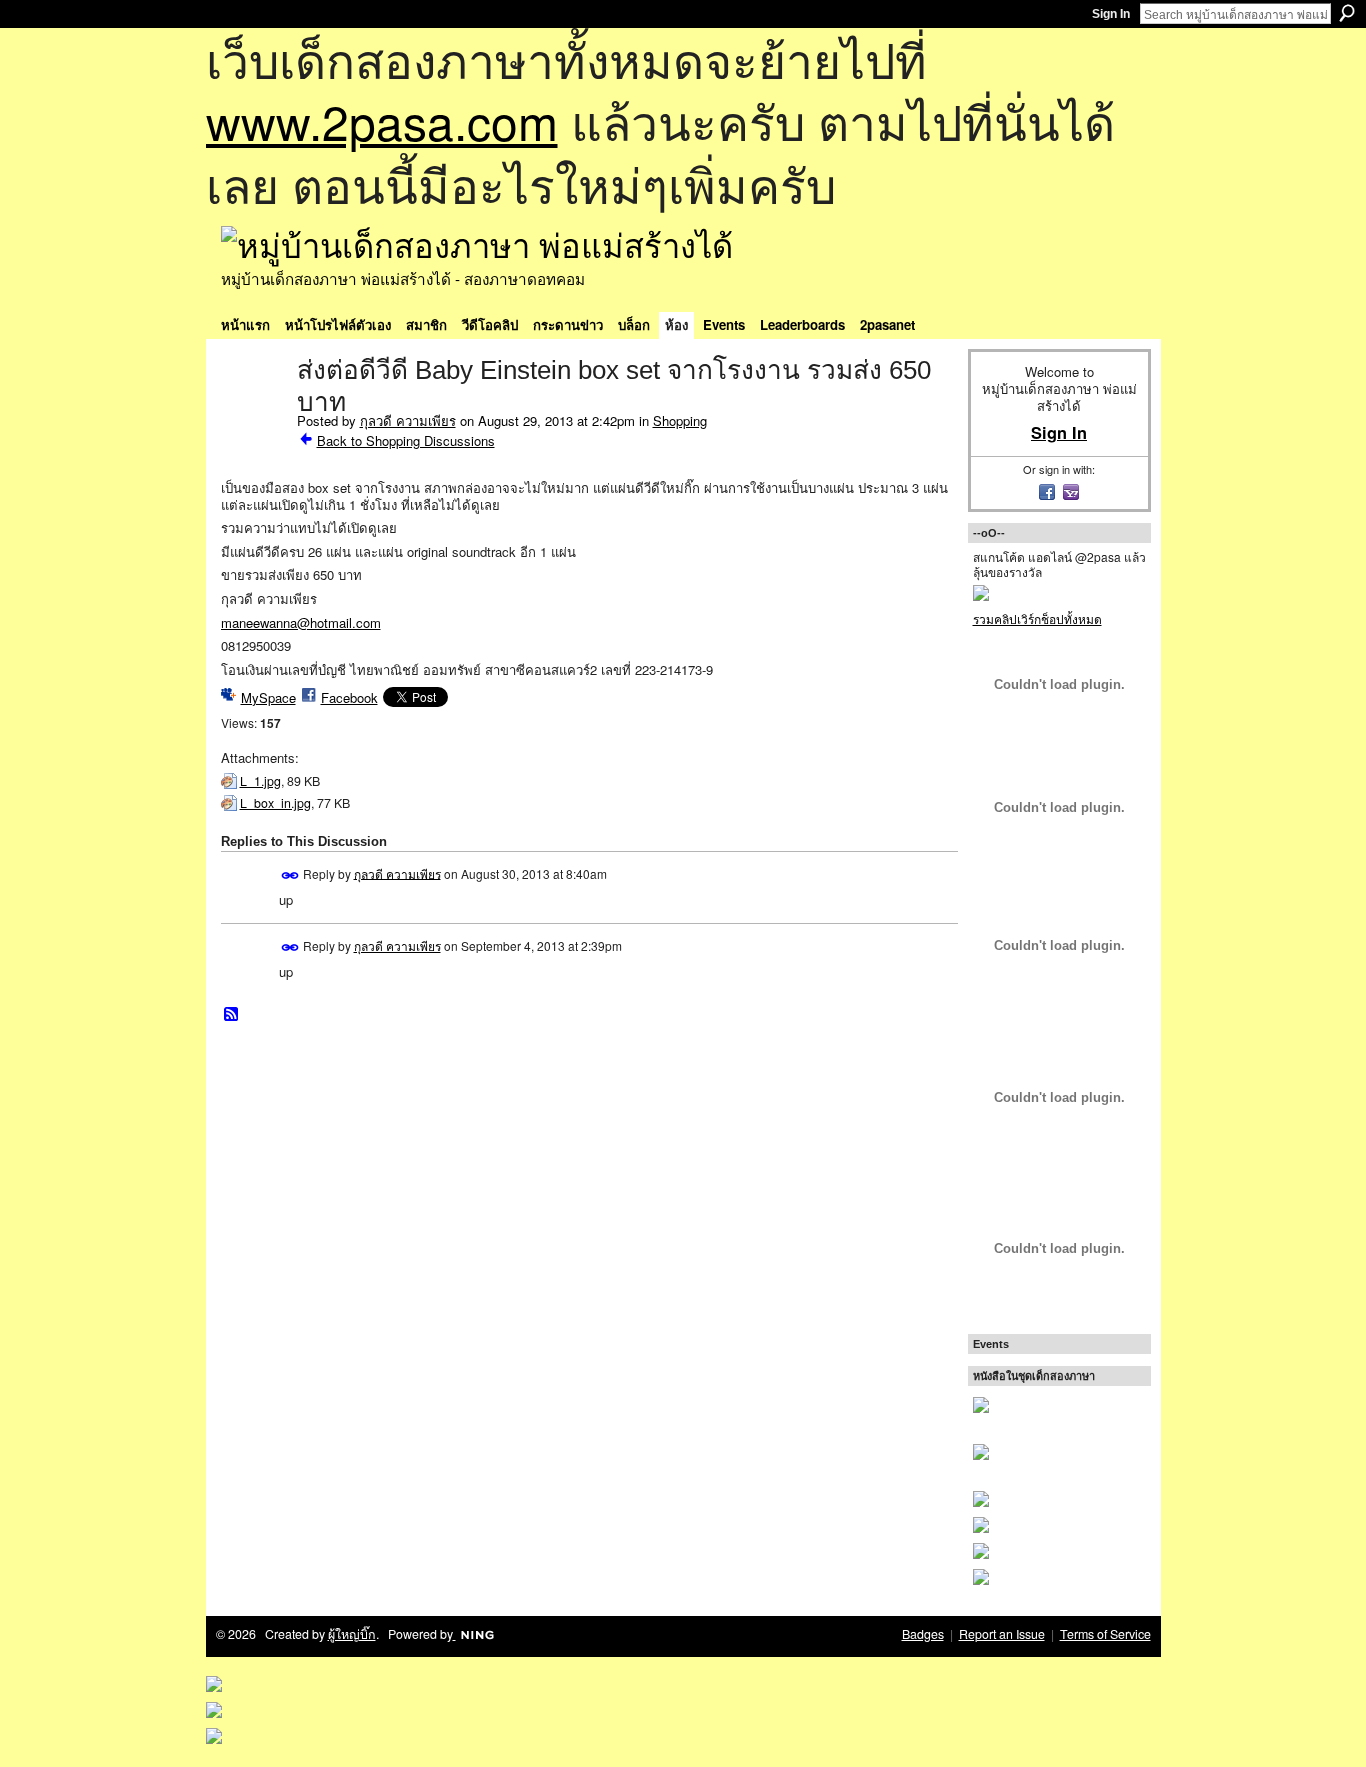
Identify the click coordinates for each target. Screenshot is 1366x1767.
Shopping (680, 420)
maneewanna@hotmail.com (301, 622)
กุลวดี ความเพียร (408, 420)
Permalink (290, 875)
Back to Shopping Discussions (406, 440)
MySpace (268, 697)
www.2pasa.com (382, 120)
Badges (923, 1634)
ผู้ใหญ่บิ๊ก (352, 1634)
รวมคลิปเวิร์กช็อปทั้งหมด (1037, 618)
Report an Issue (1002, 1634)
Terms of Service (1105, 1634)
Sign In (1111, 14)
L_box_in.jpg (275, 803)
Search (1347, 13)
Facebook (349, 697)
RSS (232, 1015)
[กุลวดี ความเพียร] (253, 412)
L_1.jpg (260, 781)
